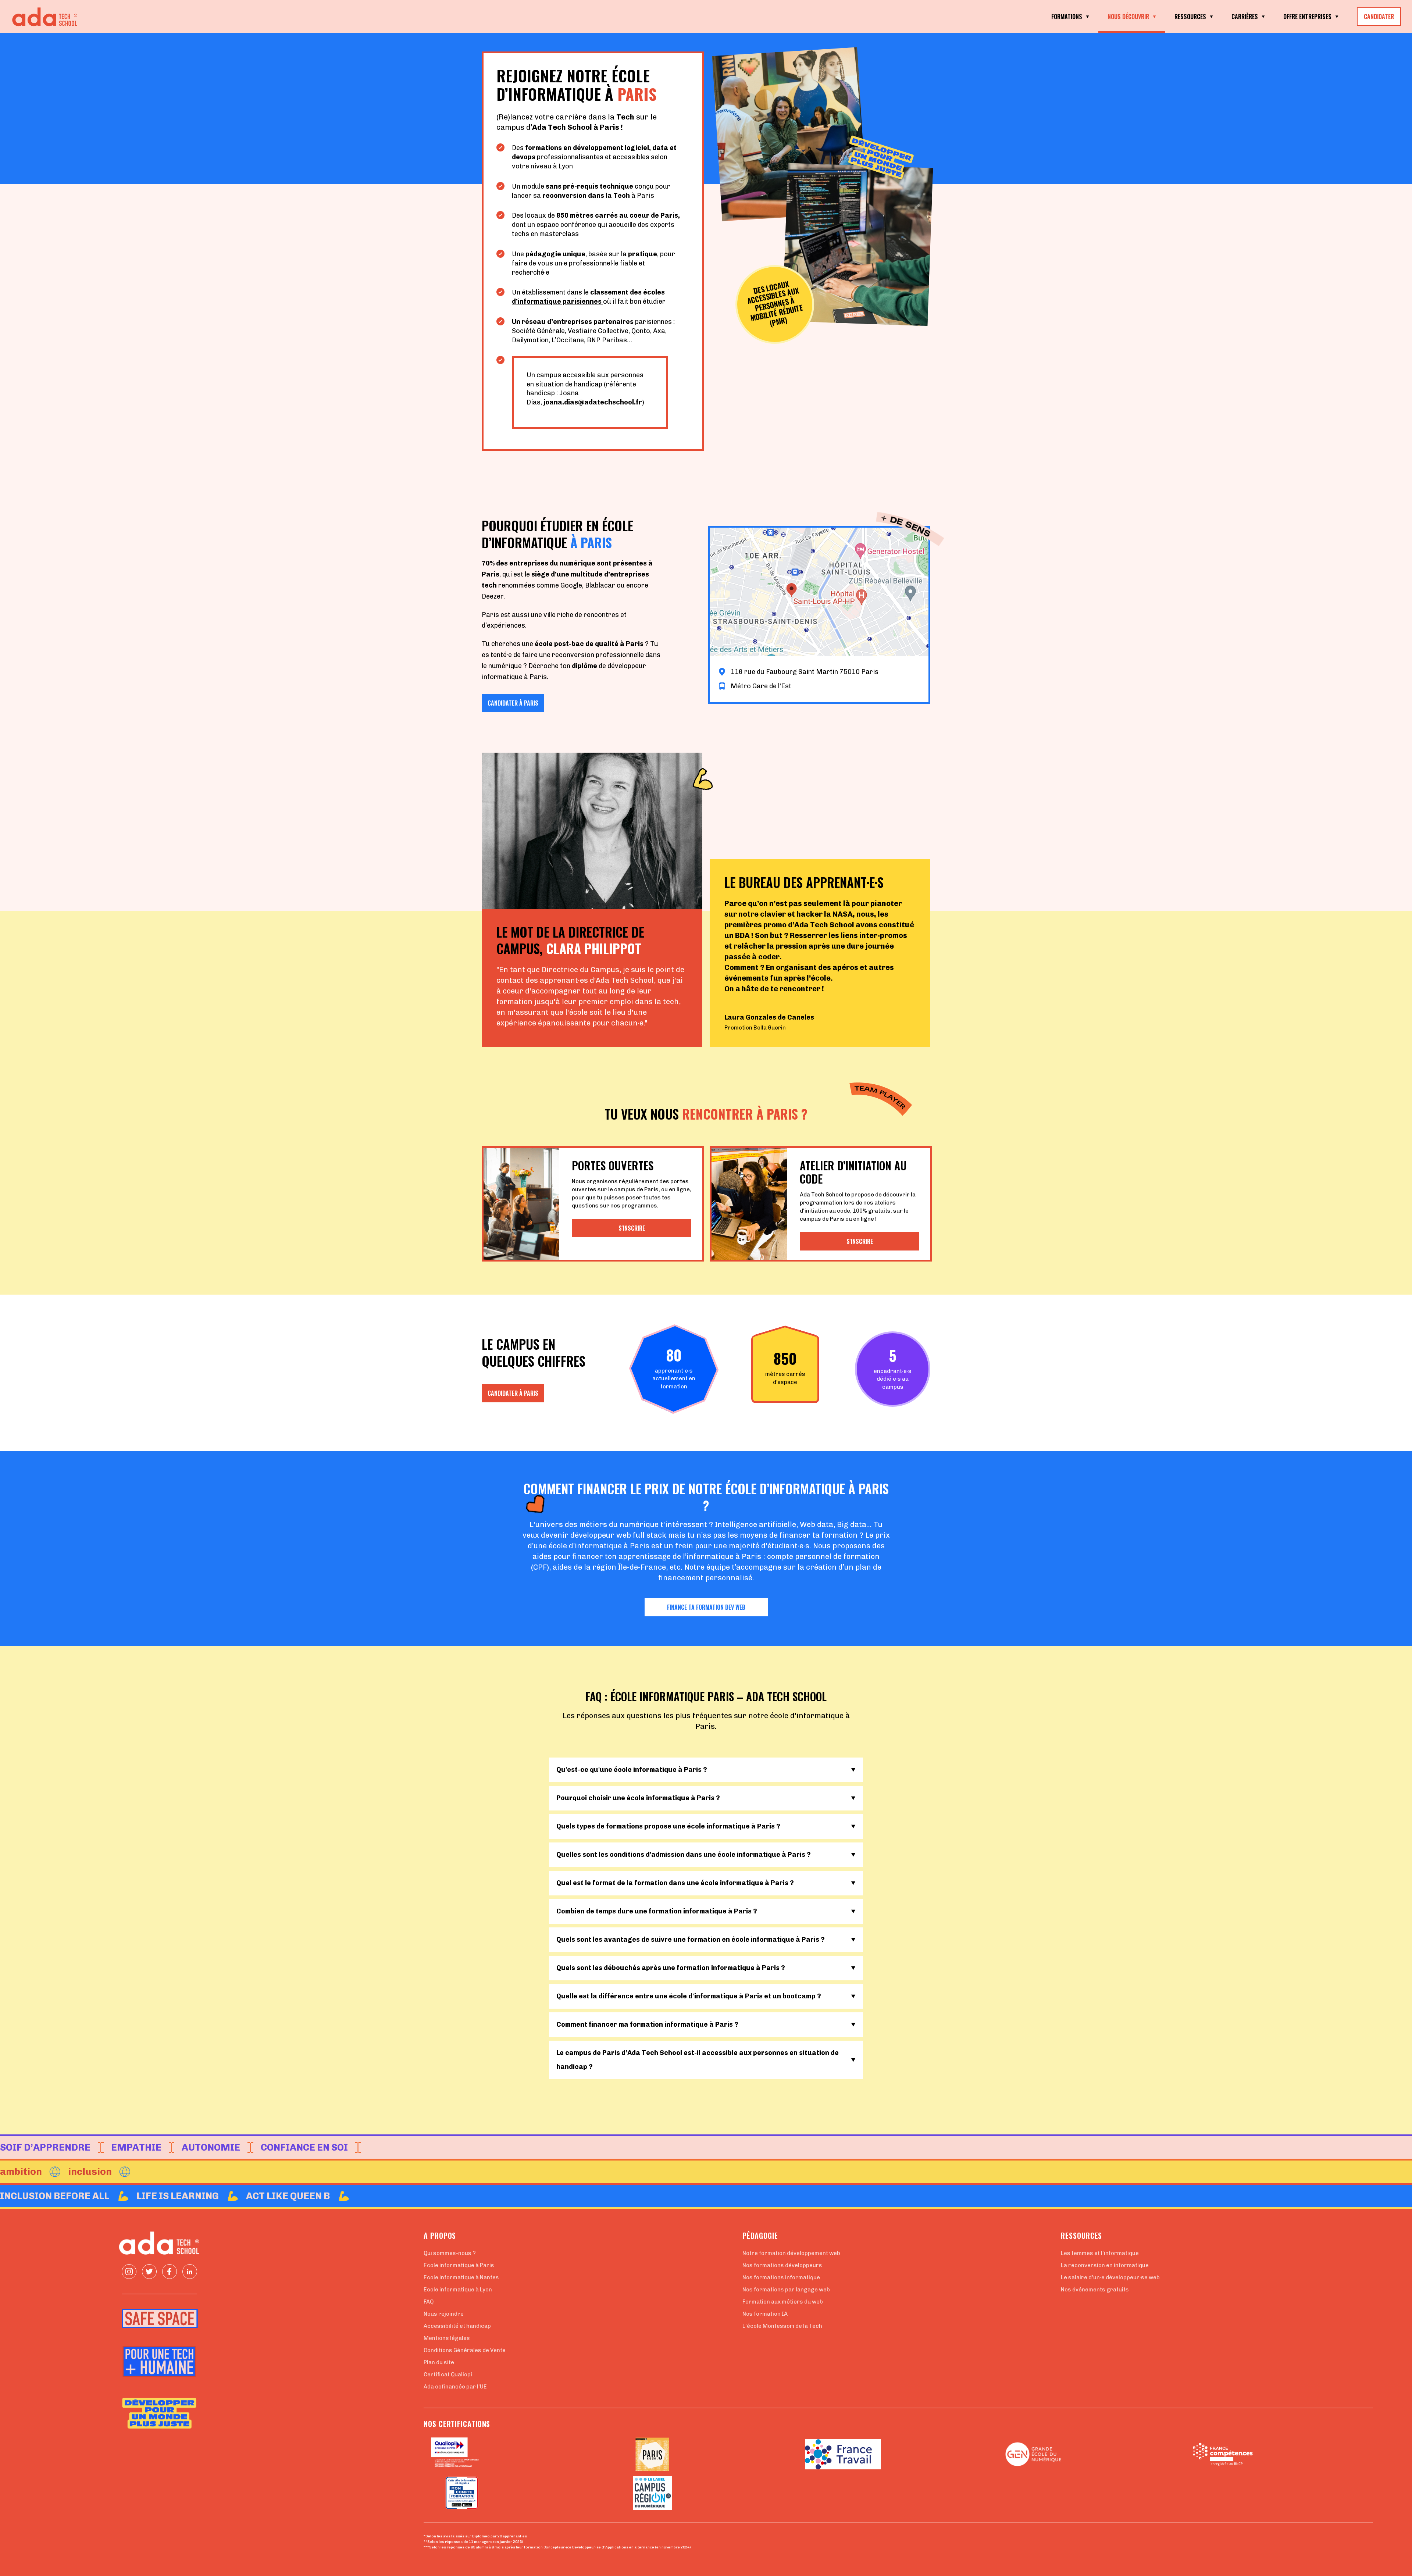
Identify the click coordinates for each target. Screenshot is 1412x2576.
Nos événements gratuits (1095, 2290)
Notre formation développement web (791, 2253)
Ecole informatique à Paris (459, 2265)
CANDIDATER (1379, 17)
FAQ (429, 2302)
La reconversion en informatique (1105, 2265)
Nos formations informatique (781, 2277)
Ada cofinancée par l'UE (455, 2387)
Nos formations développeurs (782, 2265)
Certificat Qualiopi (448, 2375)
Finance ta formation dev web (706, 1607)
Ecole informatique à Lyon (458, 2290)
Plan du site (439, 2362)
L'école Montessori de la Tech (782, 2326)
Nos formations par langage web (786, 2290)
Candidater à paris (513, 703)
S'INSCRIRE (632, 1228)
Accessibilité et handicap (457, 2326)
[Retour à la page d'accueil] (48, 17)
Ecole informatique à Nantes (461, 2277)
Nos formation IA (765, 2314)
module (577, 186)
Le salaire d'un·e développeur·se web (1110, 2277)
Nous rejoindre (444, 2314)
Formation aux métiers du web (783, 2302)
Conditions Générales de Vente (465, 2350)
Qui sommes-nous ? (450, 2253)
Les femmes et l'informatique (1100, 2253)
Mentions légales (447, 2338)
